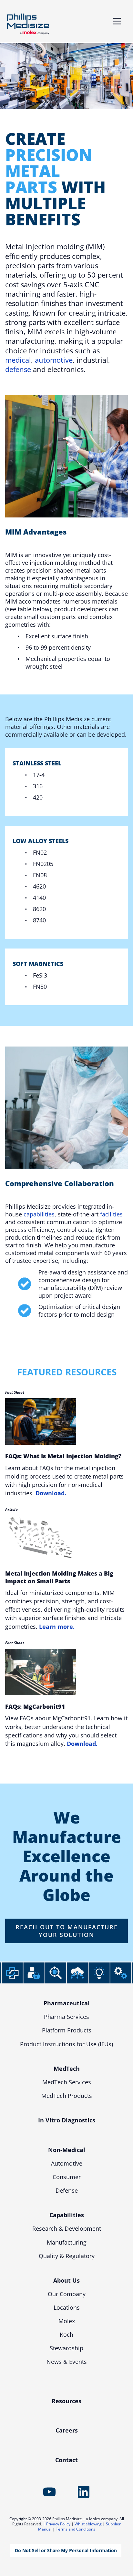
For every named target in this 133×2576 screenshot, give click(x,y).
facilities (111, 1214)
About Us (66, 2280)
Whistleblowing (88, 2524)
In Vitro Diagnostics (67, 2120)
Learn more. (57, 1627)
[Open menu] (117, 21)
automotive (54, 360)
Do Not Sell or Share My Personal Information (66, 2550)
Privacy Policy (58, 2524)
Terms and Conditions (76, 2529)
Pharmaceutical (67, 2003)
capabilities (39, 1214)
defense (18, 369)
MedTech (67, 2069)
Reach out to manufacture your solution (67, 1931)
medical (18, 360)
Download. (51, 1493)
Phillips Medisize (28, 24)
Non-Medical (67, 2150)
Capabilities (67, 2215)
